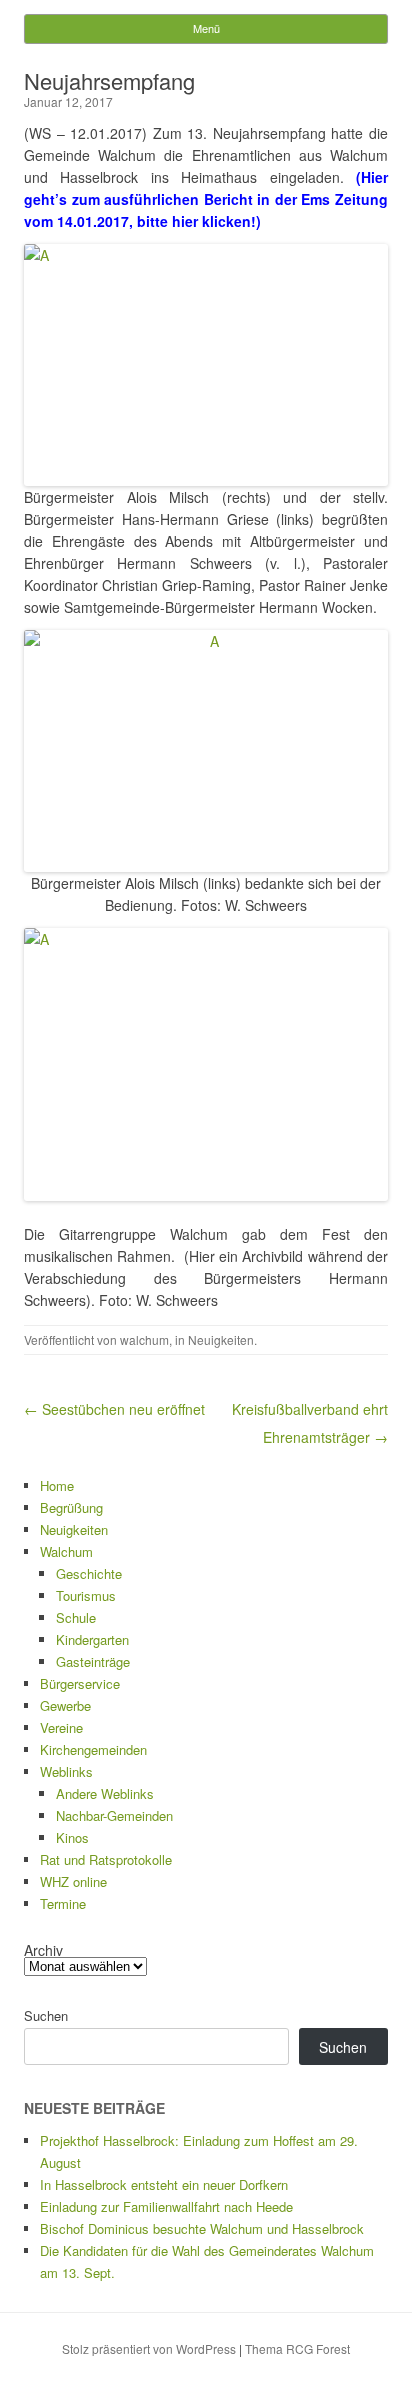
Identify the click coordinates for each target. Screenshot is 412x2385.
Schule (76, 1617)
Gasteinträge (93, 1661)
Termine (63, 1903)
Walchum (66, 1551)
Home (57, 1485)
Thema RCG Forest (297, 2348)
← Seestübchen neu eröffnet (114, 1409)
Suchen (46, 2015)
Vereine (61, 1727)
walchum (144, 1339)
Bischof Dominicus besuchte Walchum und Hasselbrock (202, 2228)
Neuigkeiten (221, 1339)
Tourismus (86, 1595)
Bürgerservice (80, 1683)
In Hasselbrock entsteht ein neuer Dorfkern (164, 2184)
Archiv (43, 1950)
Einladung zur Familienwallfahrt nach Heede (166, 2206)
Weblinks (66, 1771)
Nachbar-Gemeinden (114, 1815)
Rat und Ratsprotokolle (106, 1859)
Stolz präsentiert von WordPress (149, 2348)
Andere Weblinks (105, 1793)
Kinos (72, 1837)
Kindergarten (92, 1639)
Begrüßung (71, 1507)
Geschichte (89, 1573)
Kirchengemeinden (93, 1749)
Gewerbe (65, 1705)
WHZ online (73, 1881)
